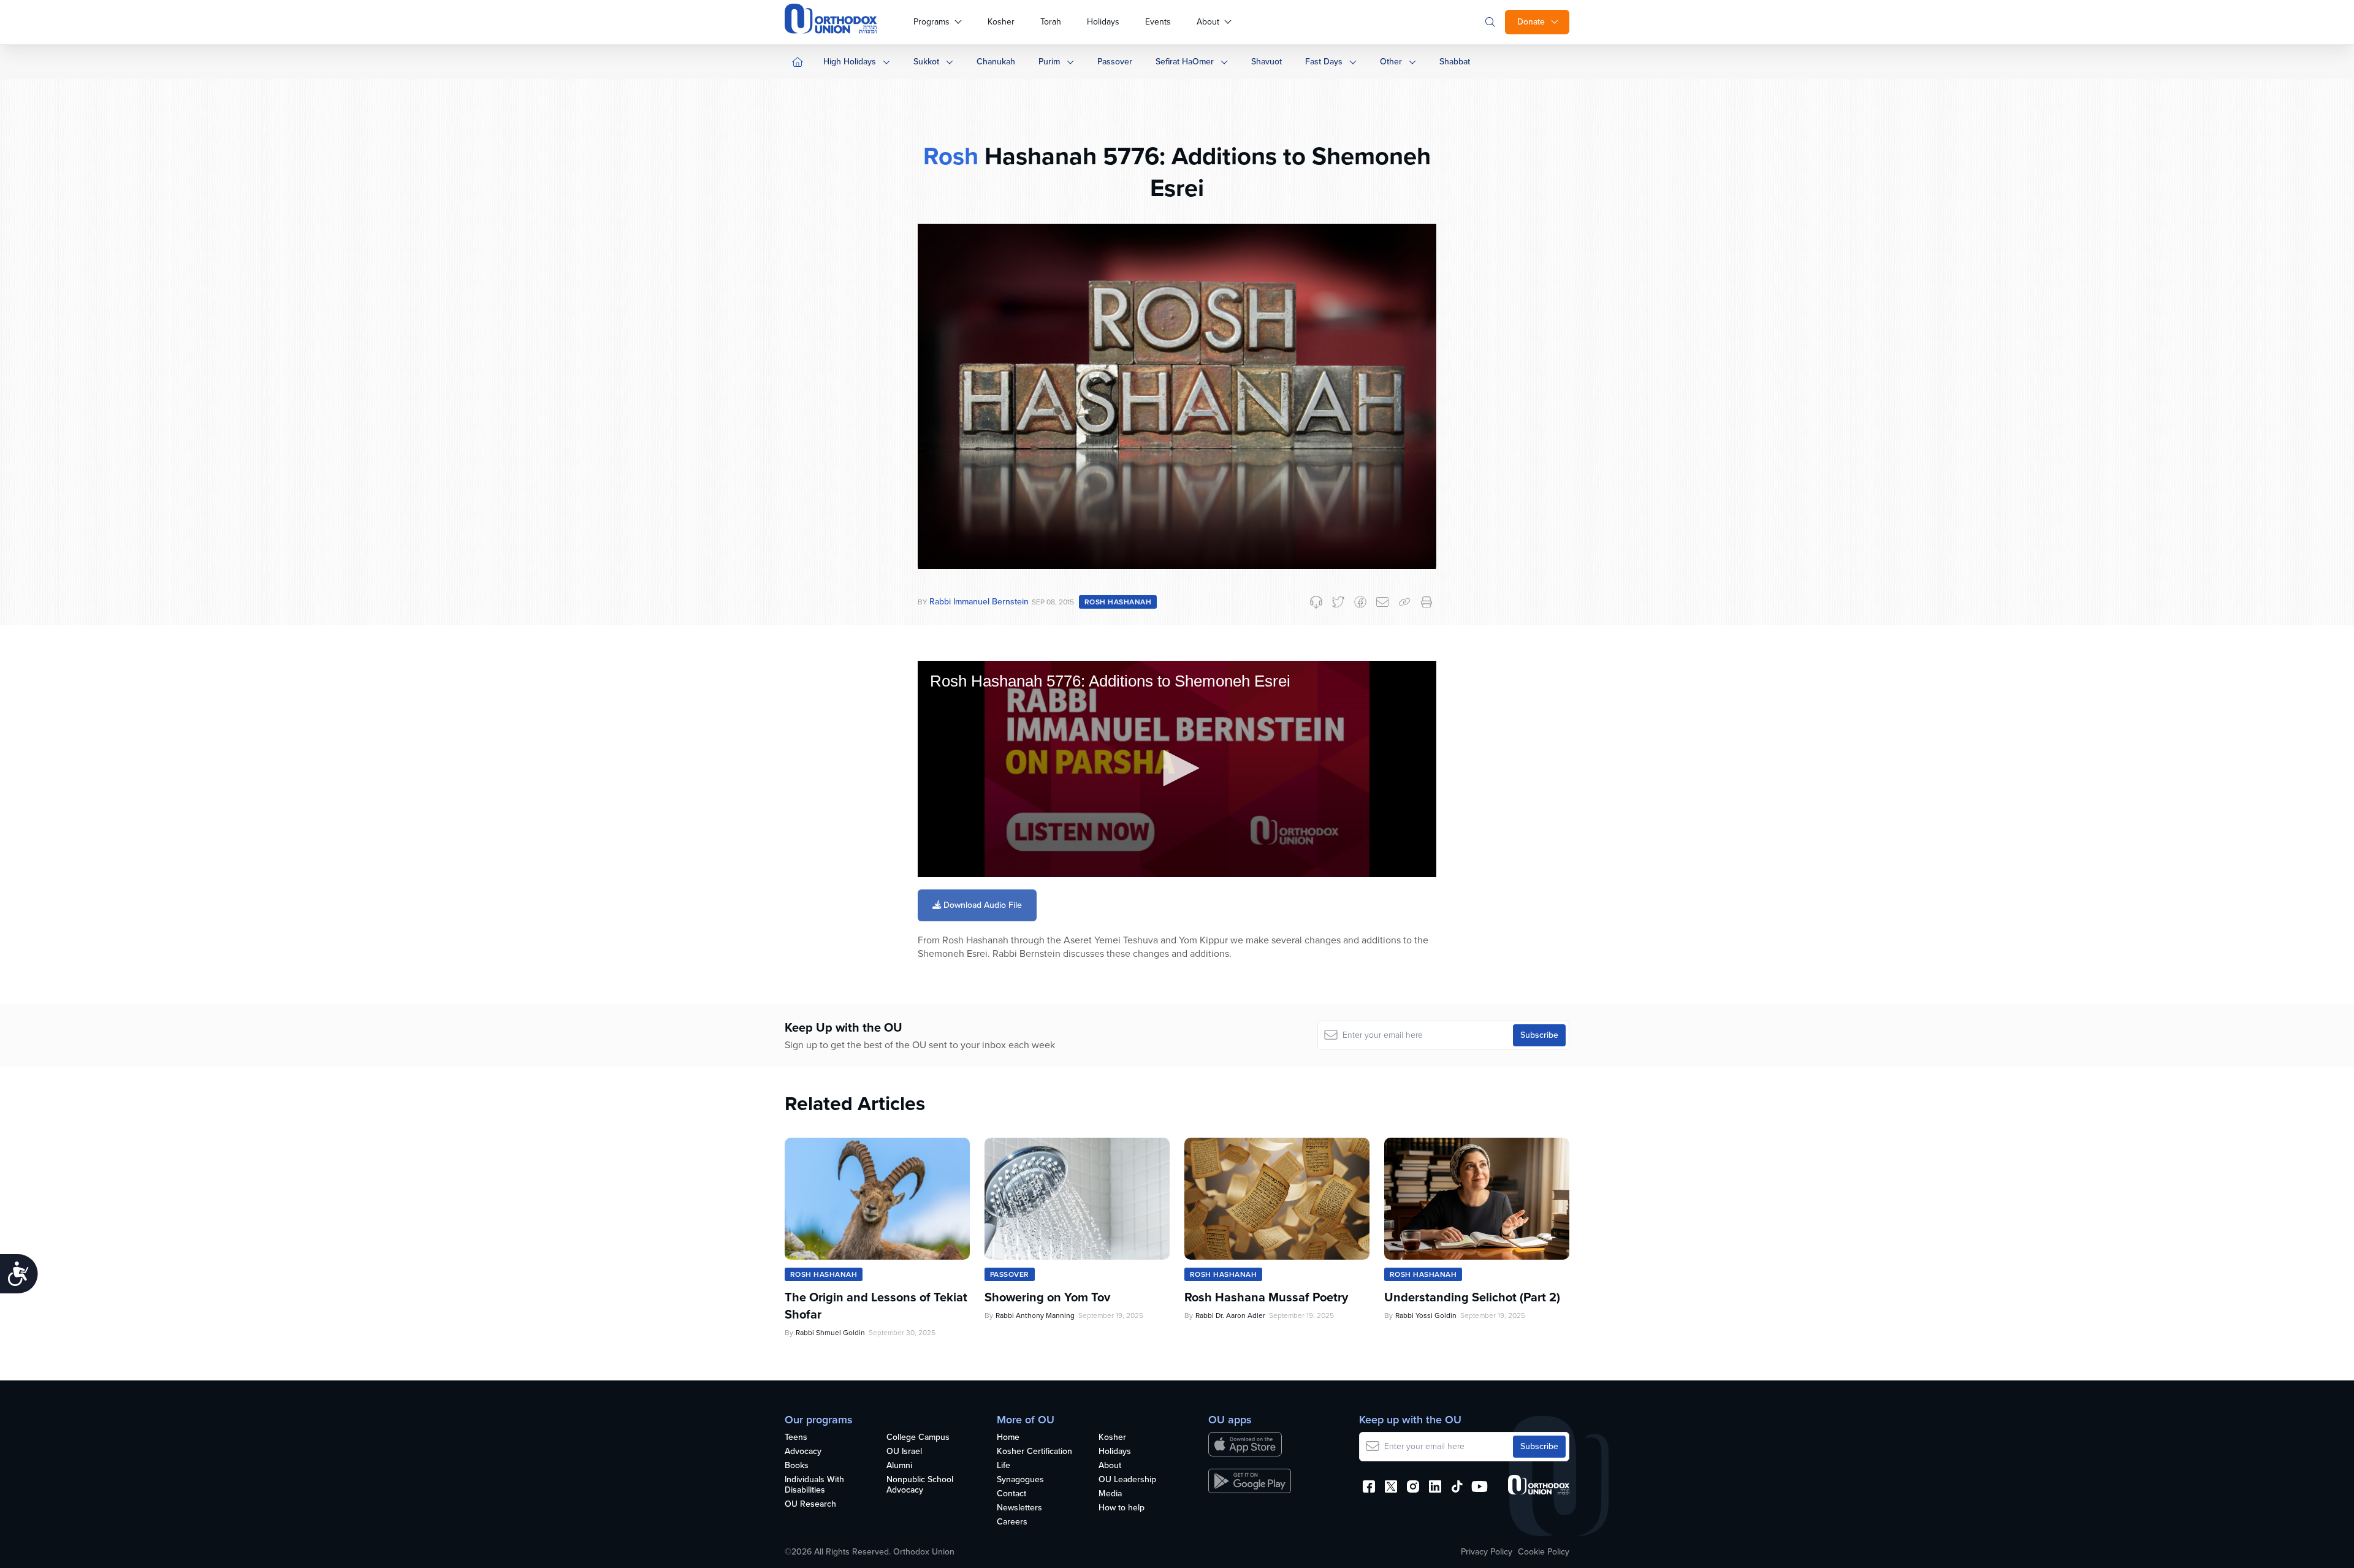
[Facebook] (1360, 602)
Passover (1115, 62)
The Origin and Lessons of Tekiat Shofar (876, 1306)
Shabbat (1455, 62)
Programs (931, 22)
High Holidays (850, 62)
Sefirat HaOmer (1185, 62)
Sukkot (926, 62)
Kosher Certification (1034, 1452)
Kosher (1001, 22)
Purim (1049, 62)
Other (1391, 62)
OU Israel (904, 1452)
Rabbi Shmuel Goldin (830, 1333)
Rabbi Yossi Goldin (1426, 1315)
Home (1008, 1438)
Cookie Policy (1544, 1552)
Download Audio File (981, 905)
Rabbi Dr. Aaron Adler (1230, 1315)
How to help (1122, 1508)
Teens (796, 1438)
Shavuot (1267, 62)
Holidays (1103, 22)
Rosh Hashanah (1118, 602)
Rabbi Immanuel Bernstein (979, 602)
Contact (1011, 1494)
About (1208, 22)
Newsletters (1019, 1508)
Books (797, 1466)
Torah (1051, 22)
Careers (1012, 1522)
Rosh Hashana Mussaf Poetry (1266, 1297)
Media (1110, 1494)
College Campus (918, 1438)
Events (1158, 22)
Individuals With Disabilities (814, 1485)
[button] (1177, 768)
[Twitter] (1338, 602)
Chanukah (996, 62)
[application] (1177, 769)
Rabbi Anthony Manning (1035, 1315)
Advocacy (803, 1452)
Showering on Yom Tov (1047, 1297)
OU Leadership (1127, 1480)
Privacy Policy (1487, 1552)
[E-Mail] (1382, 602)
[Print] (1426, 602)
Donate (1531, 22)
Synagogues (1020, 1480)
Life (1004, 1466)
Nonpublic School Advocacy (920, 1485)
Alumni (899, 1466)
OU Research (810, 1505)
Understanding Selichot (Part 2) (1472, 1297)
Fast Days (1324, 62)
